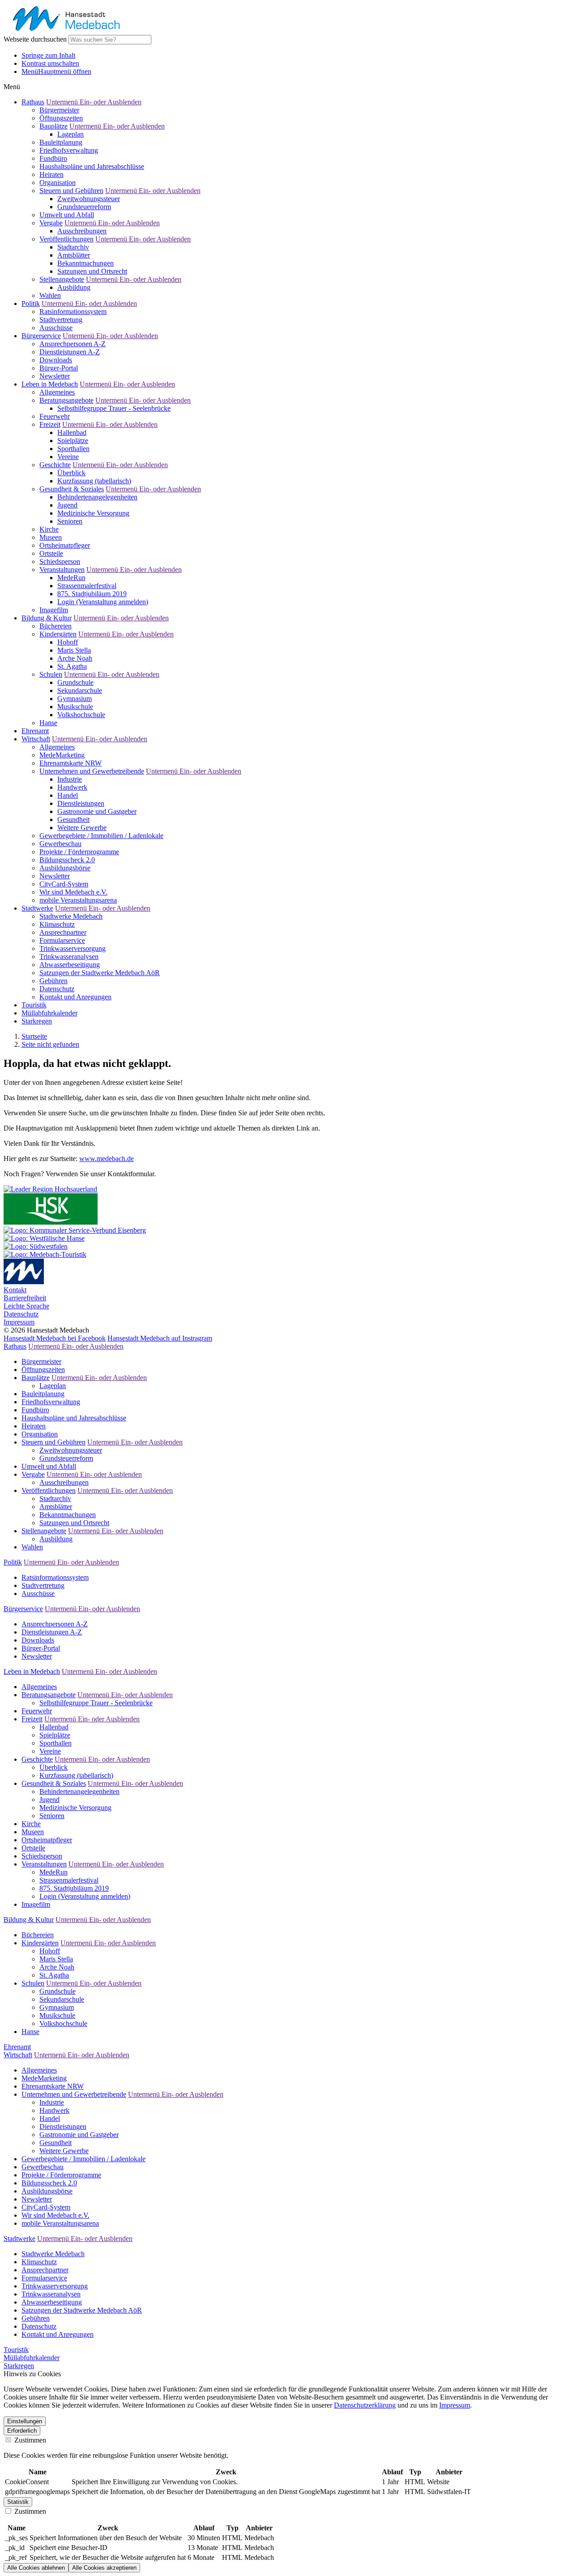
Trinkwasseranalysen (69, 957)
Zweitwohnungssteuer (89, 199)
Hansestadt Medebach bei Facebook (55, 1338)
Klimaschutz (57, 924)
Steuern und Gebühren (71, 191)
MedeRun (71, 578)
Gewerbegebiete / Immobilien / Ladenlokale (101, 836)
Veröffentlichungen (66, 239)
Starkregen (37, 1021)
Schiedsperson (60, 561)
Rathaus (33, 102)
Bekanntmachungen (86, 263)
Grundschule (75, 682)
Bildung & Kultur (47, 618)
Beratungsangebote (66, 400)
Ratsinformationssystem (73, 312)
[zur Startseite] (65, 31)
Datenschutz (57, 989)
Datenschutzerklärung (365, 2405)
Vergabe (51, 223)
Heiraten (51, 174)
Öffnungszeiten (61, 118)
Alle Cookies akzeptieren (104, 2568)
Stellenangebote (62, 279)
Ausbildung (74, 287)
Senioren (70, 521)
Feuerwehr (55, 416)
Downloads (56, 360)
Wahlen (50, 295)
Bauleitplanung (61, 142)
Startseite (34, 1036)
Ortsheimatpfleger (65, 545)
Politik (31, 303)
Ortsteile (51, 553)
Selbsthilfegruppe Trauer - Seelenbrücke (114, 408)
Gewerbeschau (60, 844)
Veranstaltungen (62, 570)
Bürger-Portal (59, 368)
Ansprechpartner (63, 932)
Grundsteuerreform (84, 207)
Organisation (58, 183)
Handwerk (72, 787)
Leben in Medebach (50, 384)
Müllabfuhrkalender (49, 1013)
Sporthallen (73, 449)
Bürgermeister (59, 110)
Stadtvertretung (61, 320)
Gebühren (53, 981)
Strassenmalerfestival (87, 586)
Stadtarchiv (73, 247)
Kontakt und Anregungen (75, 997)
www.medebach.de (107, 1159)
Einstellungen (25, 2421)
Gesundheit (73, 819)
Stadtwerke (37, 908)
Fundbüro (53, 158)
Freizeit (50, 424)
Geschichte (55, 465)
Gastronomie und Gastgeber (97, 811)
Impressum (19, 1322)
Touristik (34, 1005)
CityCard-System (64, 884)
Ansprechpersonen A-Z (73, 344)
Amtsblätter (74, 255)
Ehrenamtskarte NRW (71, 763)
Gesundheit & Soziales (72, 489)
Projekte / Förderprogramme (79, 852)
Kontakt (15, 1290)
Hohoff (68, 642)
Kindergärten (58, 634)
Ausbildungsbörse (65, 868)
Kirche (49, 529)
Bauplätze (53, 126)
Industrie (70, 779)
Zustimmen (29, 2440)
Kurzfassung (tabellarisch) (94, 481)
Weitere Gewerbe (82, 828)
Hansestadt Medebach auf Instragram (160, 1338)
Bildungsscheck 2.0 (67, 860)
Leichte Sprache (26, 1306)
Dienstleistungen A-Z (70, 352)
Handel (68, 795)
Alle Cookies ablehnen (36, 2568)
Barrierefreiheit (25, 1298)
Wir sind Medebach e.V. (73, 892)
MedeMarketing (62, 755)
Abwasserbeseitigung (70, 965)
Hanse (48, 723)
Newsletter (55, 376)
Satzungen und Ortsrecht (92, 271)
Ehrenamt (35, 731)
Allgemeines (57, 392)
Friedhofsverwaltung (69, 150)
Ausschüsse (56, 328)
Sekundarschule (80, 690)
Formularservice (62, 940)
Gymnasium (75, 699)
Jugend (67, 505)
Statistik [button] (18, 2502)
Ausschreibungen (82, 231)
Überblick (71, 473)
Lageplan (71, 134)
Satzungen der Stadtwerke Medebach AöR (100, 973)
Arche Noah (75, 658)
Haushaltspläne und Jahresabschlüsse (92, 166)
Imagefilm (54, 610)
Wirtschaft (36, 739)
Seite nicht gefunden (50, 1044)
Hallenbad (72, 432)
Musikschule (75, 707)
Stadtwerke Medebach (71, 916)
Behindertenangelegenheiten (97, 497)
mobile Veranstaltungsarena (78, 900)
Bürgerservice (41, 336)
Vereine (68, 457)
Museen (51, 537)
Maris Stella (74, 650)
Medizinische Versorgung (93, 513)
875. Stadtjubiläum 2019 (92, 594)
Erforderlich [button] (22, 2431)
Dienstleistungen (81, 803)
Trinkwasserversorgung (73, 948)
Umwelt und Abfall (67, 215)
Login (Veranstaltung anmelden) (103, 602)
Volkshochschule (81, 715)
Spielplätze (73, 441)
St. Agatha (72, 666)
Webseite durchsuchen (35, 39)
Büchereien (56, 626)
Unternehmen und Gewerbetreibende (92, 771)
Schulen (51, 674)
